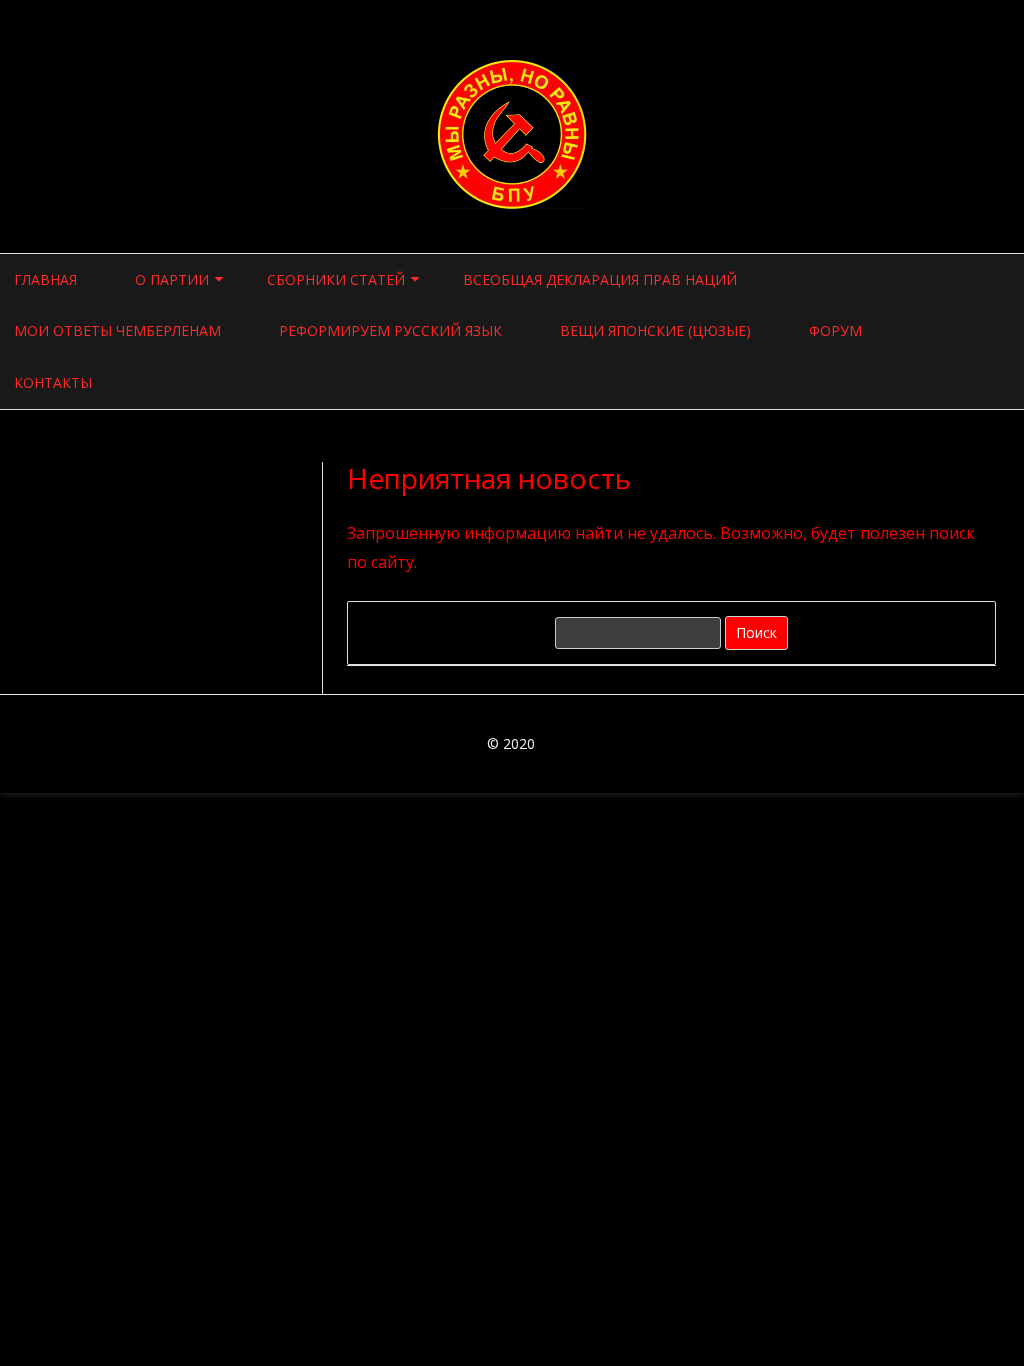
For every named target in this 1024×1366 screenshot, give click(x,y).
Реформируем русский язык (390, 330)
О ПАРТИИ (172, 279)
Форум (835, 330)
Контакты (53, 382)
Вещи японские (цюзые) (655, 330)
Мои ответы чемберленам (117, 330)
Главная (45, 279)
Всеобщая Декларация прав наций (600, 279)
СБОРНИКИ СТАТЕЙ (336, 279)
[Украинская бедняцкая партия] (512, 203)
